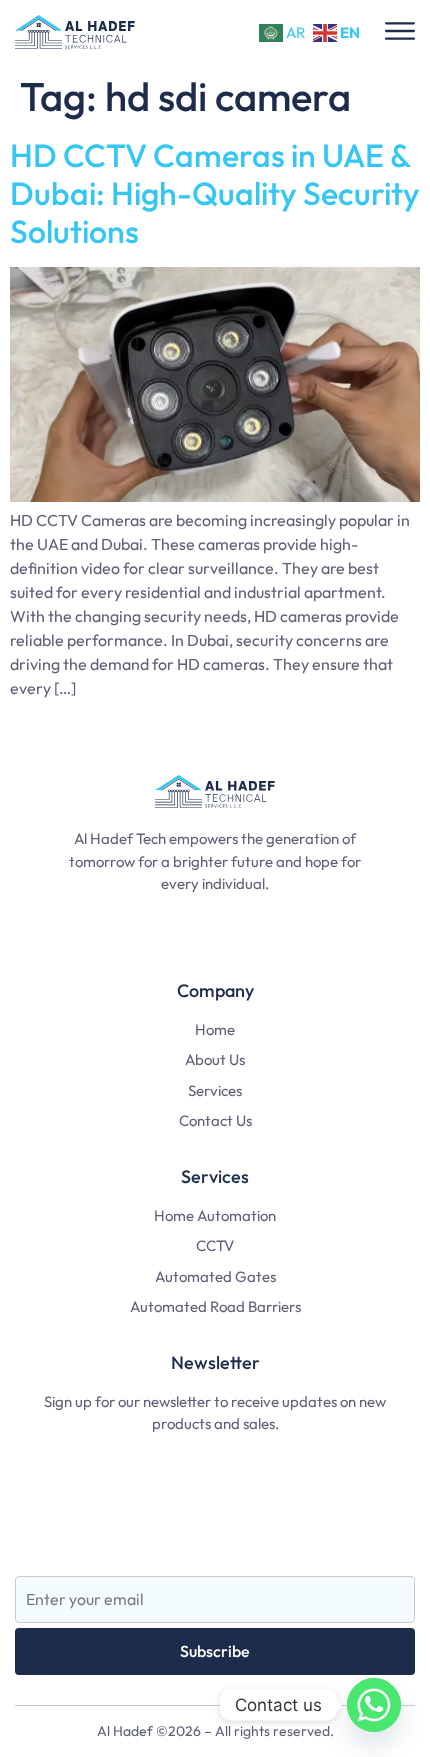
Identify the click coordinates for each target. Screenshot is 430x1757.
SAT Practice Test (215, 1460)
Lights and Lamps (215, 1497)
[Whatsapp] (374, 1705)
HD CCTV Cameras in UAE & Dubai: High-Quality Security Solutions (215, 193)
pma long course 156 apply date (215, 920)
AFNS (215, 1534)
